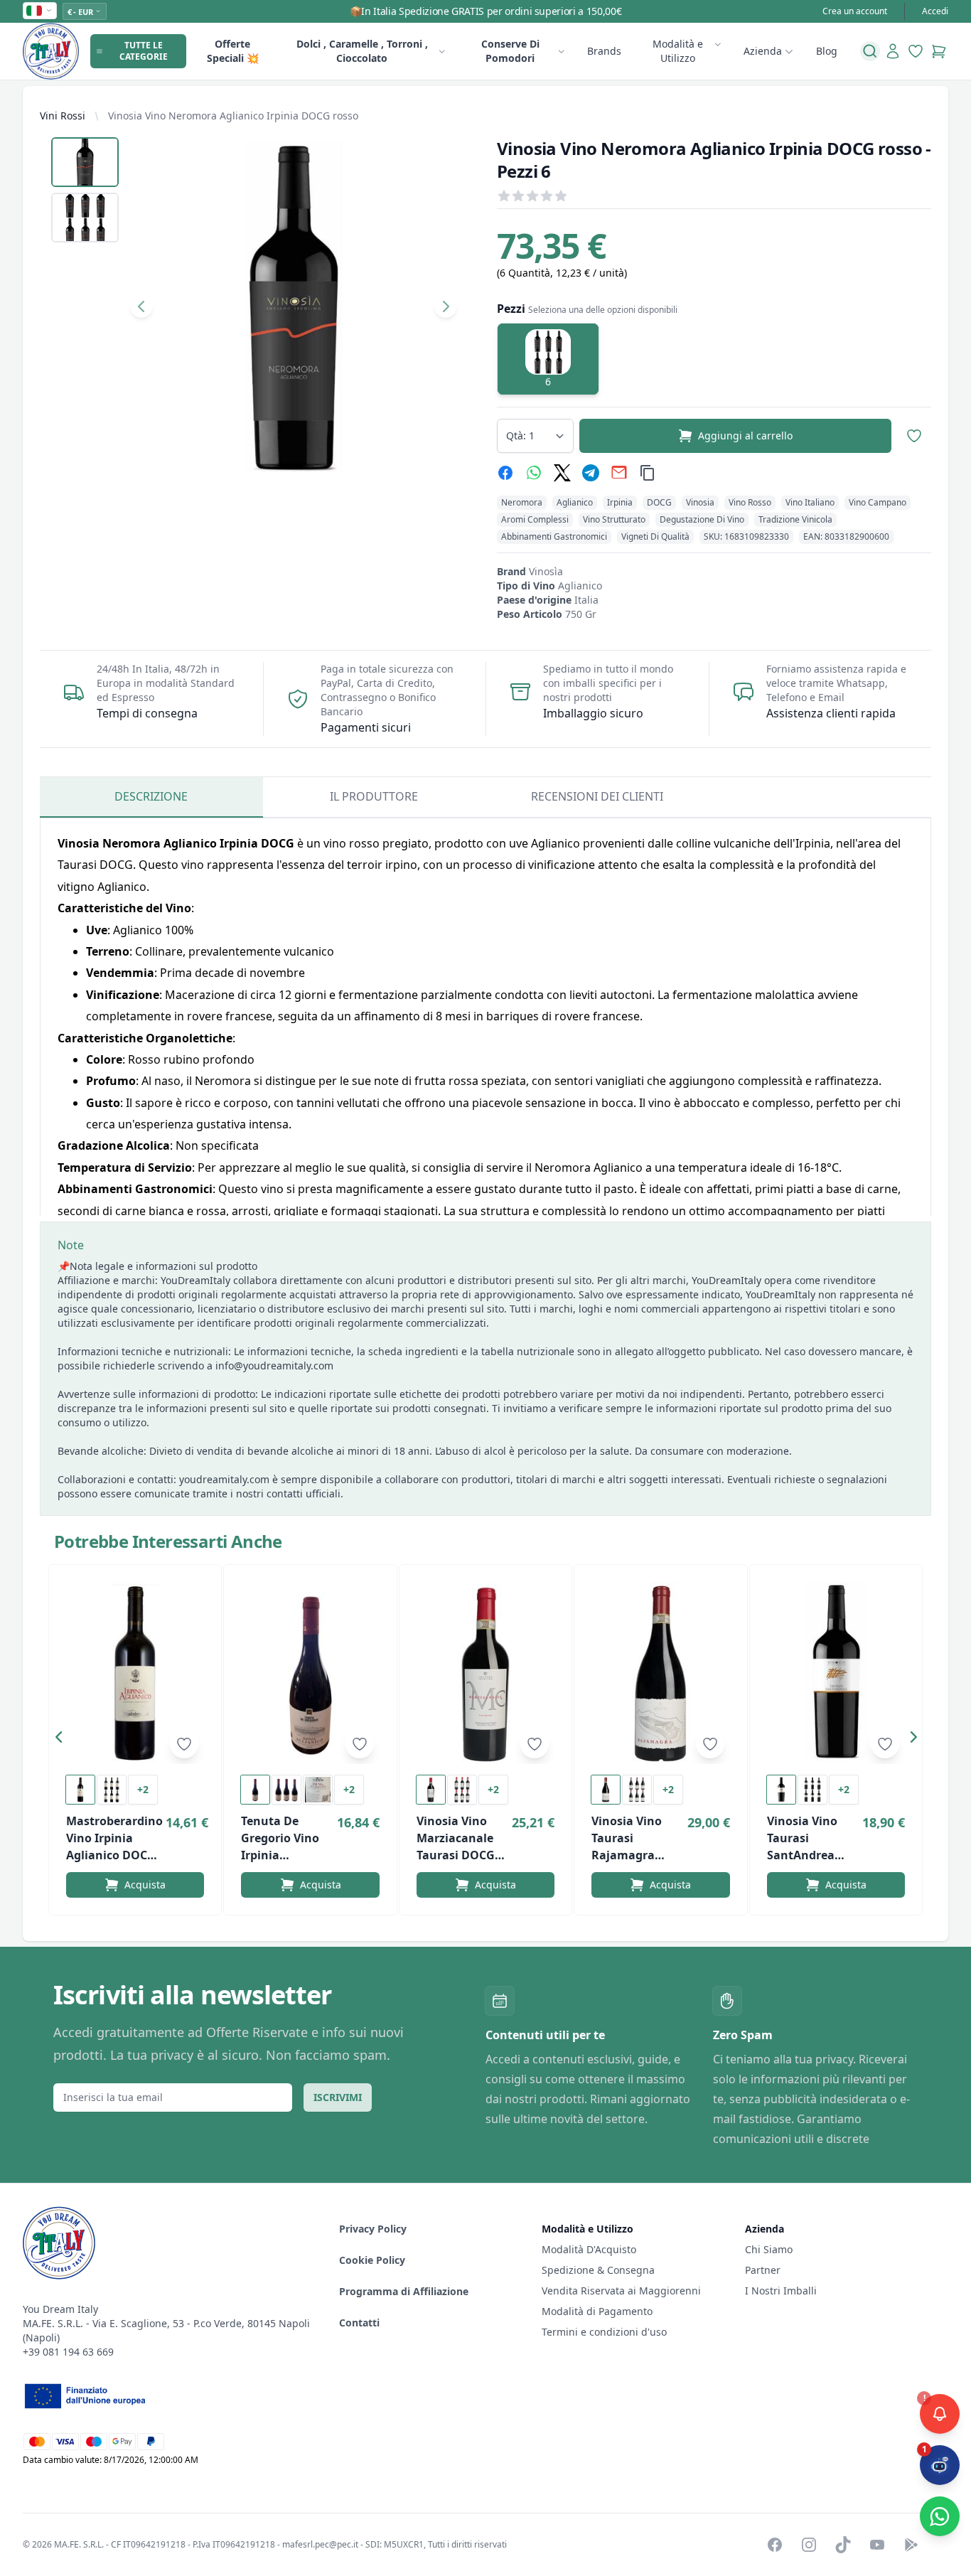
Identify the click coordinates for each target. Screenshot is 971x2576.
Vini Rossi (63, 116)
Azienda (763, 51)
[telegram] (591, 473)
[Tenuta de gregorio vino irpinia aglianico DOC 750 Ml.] (310, 1673)
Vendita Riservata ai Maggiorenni (621, 2291)
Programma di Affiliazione (404, 2291)
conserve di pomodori (510, 51)
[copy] (648, 473)
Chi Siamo (769, 2249)
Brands (604, 51)
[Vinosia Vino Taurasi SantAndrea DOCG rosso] (836, 1673)
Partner (763, 2270)
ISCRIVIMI (338, 2097)
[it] (40, 11)
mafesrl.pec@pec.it (320, 2544)
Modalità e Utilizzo (678, 51)
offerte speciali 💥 (233, 51)
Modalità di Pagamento (597, 2311)
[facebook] (505, 473)
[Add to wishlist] (184, 1744)
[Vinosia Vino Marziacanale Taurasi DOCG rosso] (485, 1673)
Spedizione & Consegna (598, 2270)
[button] (63, 1740)
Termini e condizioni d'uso (604, 2332)
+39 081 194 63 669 (68, 2352)
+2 (143, 1789)
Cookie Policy (372, 2260)
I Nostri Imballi (781, 2291)
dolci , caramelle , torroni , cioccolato (362, 51)
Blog (827, 51)
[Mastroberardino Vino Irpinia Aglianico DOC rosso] (135, 1673)
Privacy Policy (373, 2229)
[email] (619, 473)
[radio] (548, 359)
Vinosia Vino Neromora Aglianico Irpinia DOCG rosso (233, 116)
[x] (562, 473)
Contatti (359, 2323)
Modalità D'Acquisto (589, 2249)
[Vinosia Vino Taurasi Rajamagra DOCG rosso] (660, 1673)
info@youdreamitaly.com (274, 1366)
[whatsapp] (534, 473)
